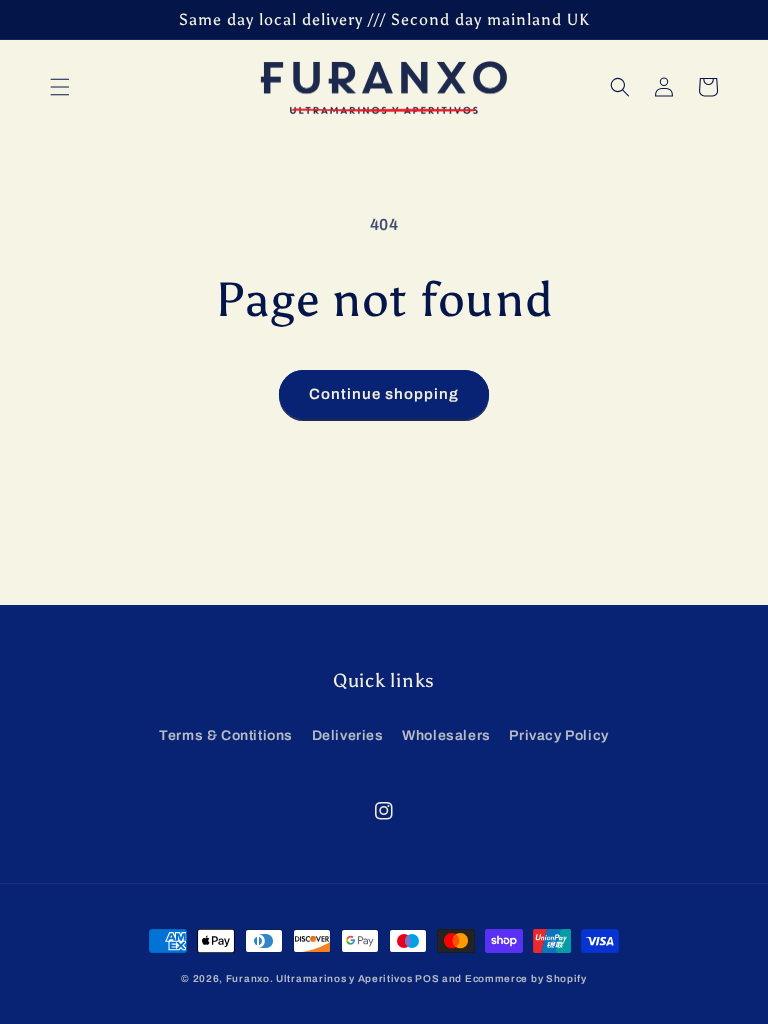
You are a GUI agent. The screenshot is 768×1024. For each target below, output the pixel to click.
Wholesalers (446, 735)
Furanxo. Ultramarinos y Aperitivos (319, 978)
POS (427, 978)
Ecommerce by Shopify (526, 978)
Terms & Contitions (226, 735)
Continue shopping (384, 394)
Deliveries (348, 735)
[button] (60, 87)
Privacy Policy (558, 735)
